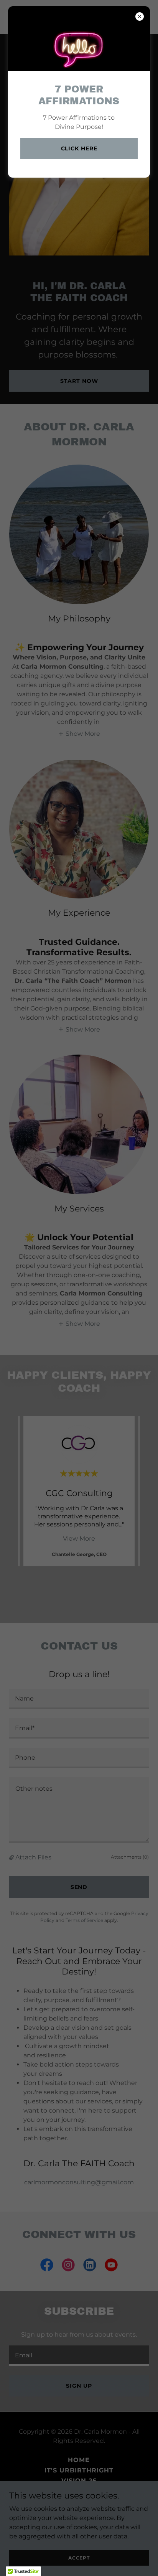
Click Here (79, 148)
